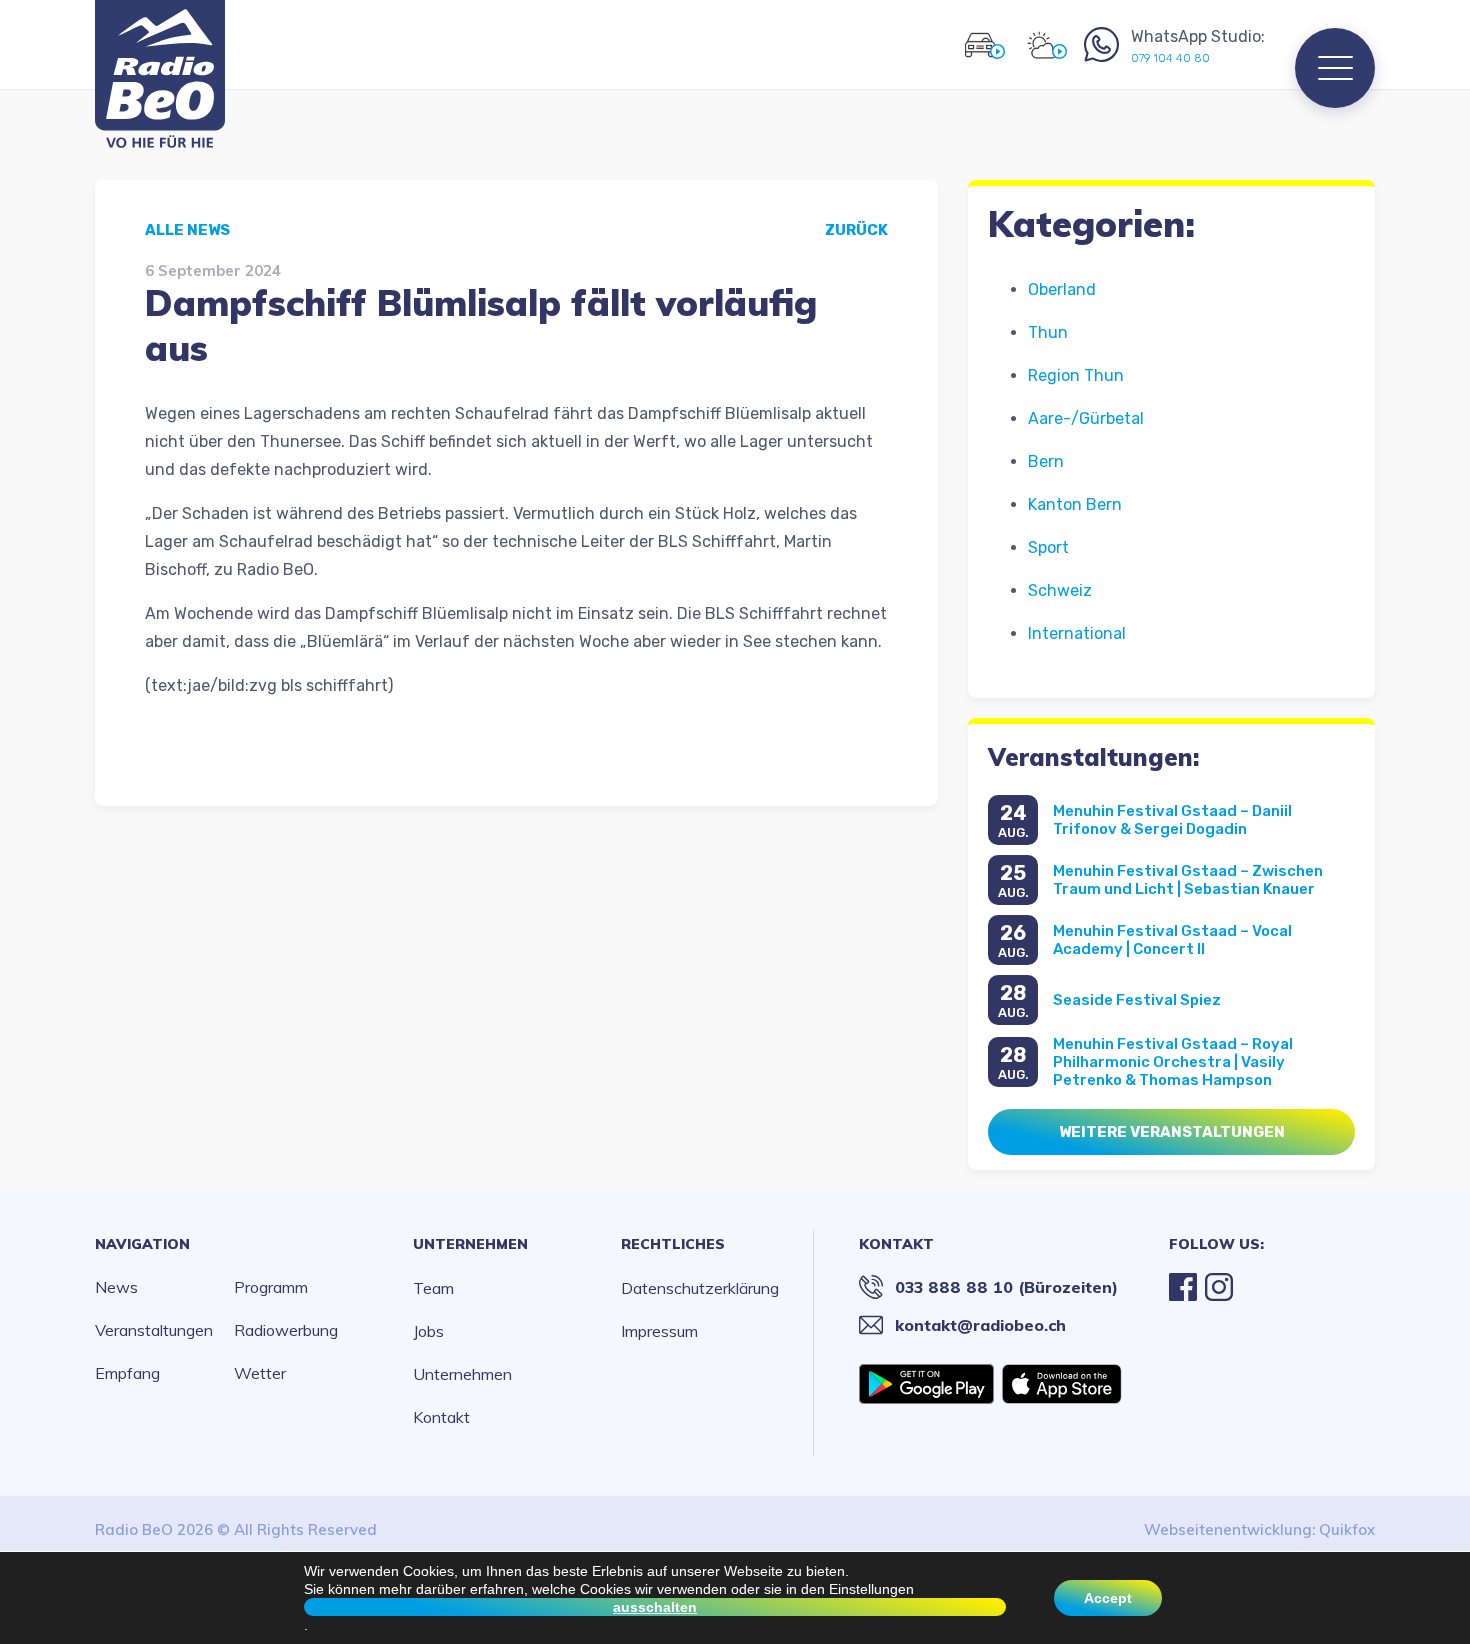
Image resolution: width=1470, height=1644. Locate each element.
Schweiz (1060, 590)
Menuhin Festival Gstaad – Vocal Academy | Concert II (1172, 940)
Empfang (127, 1373)
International (1077, 633)
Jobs (428, 1331)
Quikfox (1347, 1529)
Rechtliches (673, 1244)
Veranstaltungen (154, 1330)
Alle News (187, 230)
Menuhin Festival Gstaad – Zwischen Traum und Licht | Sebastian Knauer (1188, 880)
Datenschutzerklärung (700, 1288)
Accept (1108, 1598)
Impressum (659, 1331)
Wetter (260, 1373)
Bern (1046, 461)
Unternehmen (470, 1244)
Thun (1048, 332)
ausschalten (655, 1607)
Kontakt (441, 1417)
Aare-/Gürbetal (1086, 418)
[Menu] (1335, 68)
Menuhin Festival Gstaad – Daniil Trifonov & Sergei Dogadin (1172, 820)
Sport (1048, 547)
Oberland (1062, 289)
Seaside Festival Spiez (1137, 1000)
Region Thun (1076, 375)
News (116, 1287)
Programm (271, 1287)
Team (433, 1288)
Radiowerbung (286, 1330)
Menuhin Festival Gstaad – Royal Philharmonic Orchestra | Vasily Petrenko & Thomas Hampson (1173, 1062)
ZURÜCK (856, 230)
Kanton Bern (1075, 504)
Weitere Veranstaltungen (1172, 1132)
